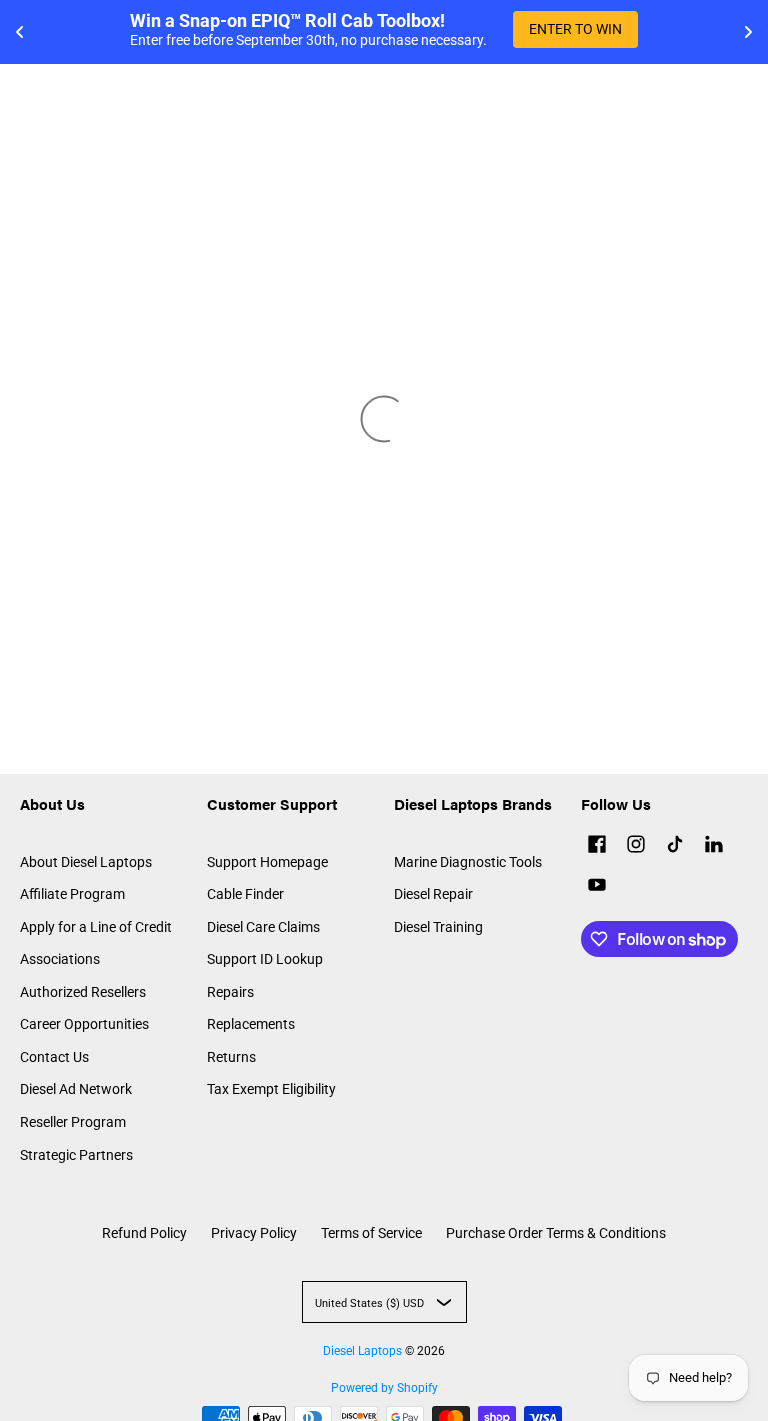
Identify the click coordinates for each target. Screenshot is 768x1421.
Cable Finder (245, 894)
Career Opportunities (84, 1024)
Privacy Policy (254, 1233)
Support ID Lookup (265, 959)
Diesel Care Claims (263, 927)
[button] (597, 846)
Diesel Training (438, 927)
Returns (231, 1057)
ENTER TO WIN (575, 29)
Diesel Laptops (362, 1351)
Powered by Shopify (384, 1388)
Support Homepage (267, 862)
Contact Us (54, 1057)
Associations (60, 959)
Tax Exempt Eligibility (271, 1089)
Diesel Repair (433, 894)
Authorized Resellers (83, 992)
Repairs (230, 992)
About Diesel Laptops (86, 862)
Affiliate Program (72, 894)
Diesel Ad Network (76, 1089)
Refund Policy (144, 1233)
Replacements (251, 1024)
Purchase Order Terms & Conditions (556, 1233)
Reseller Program (73, 1122)
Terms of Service (371, 1233)
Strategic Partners (76, 1155)
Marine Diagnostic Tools (468, 862)
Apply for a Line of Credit (96, 927)
